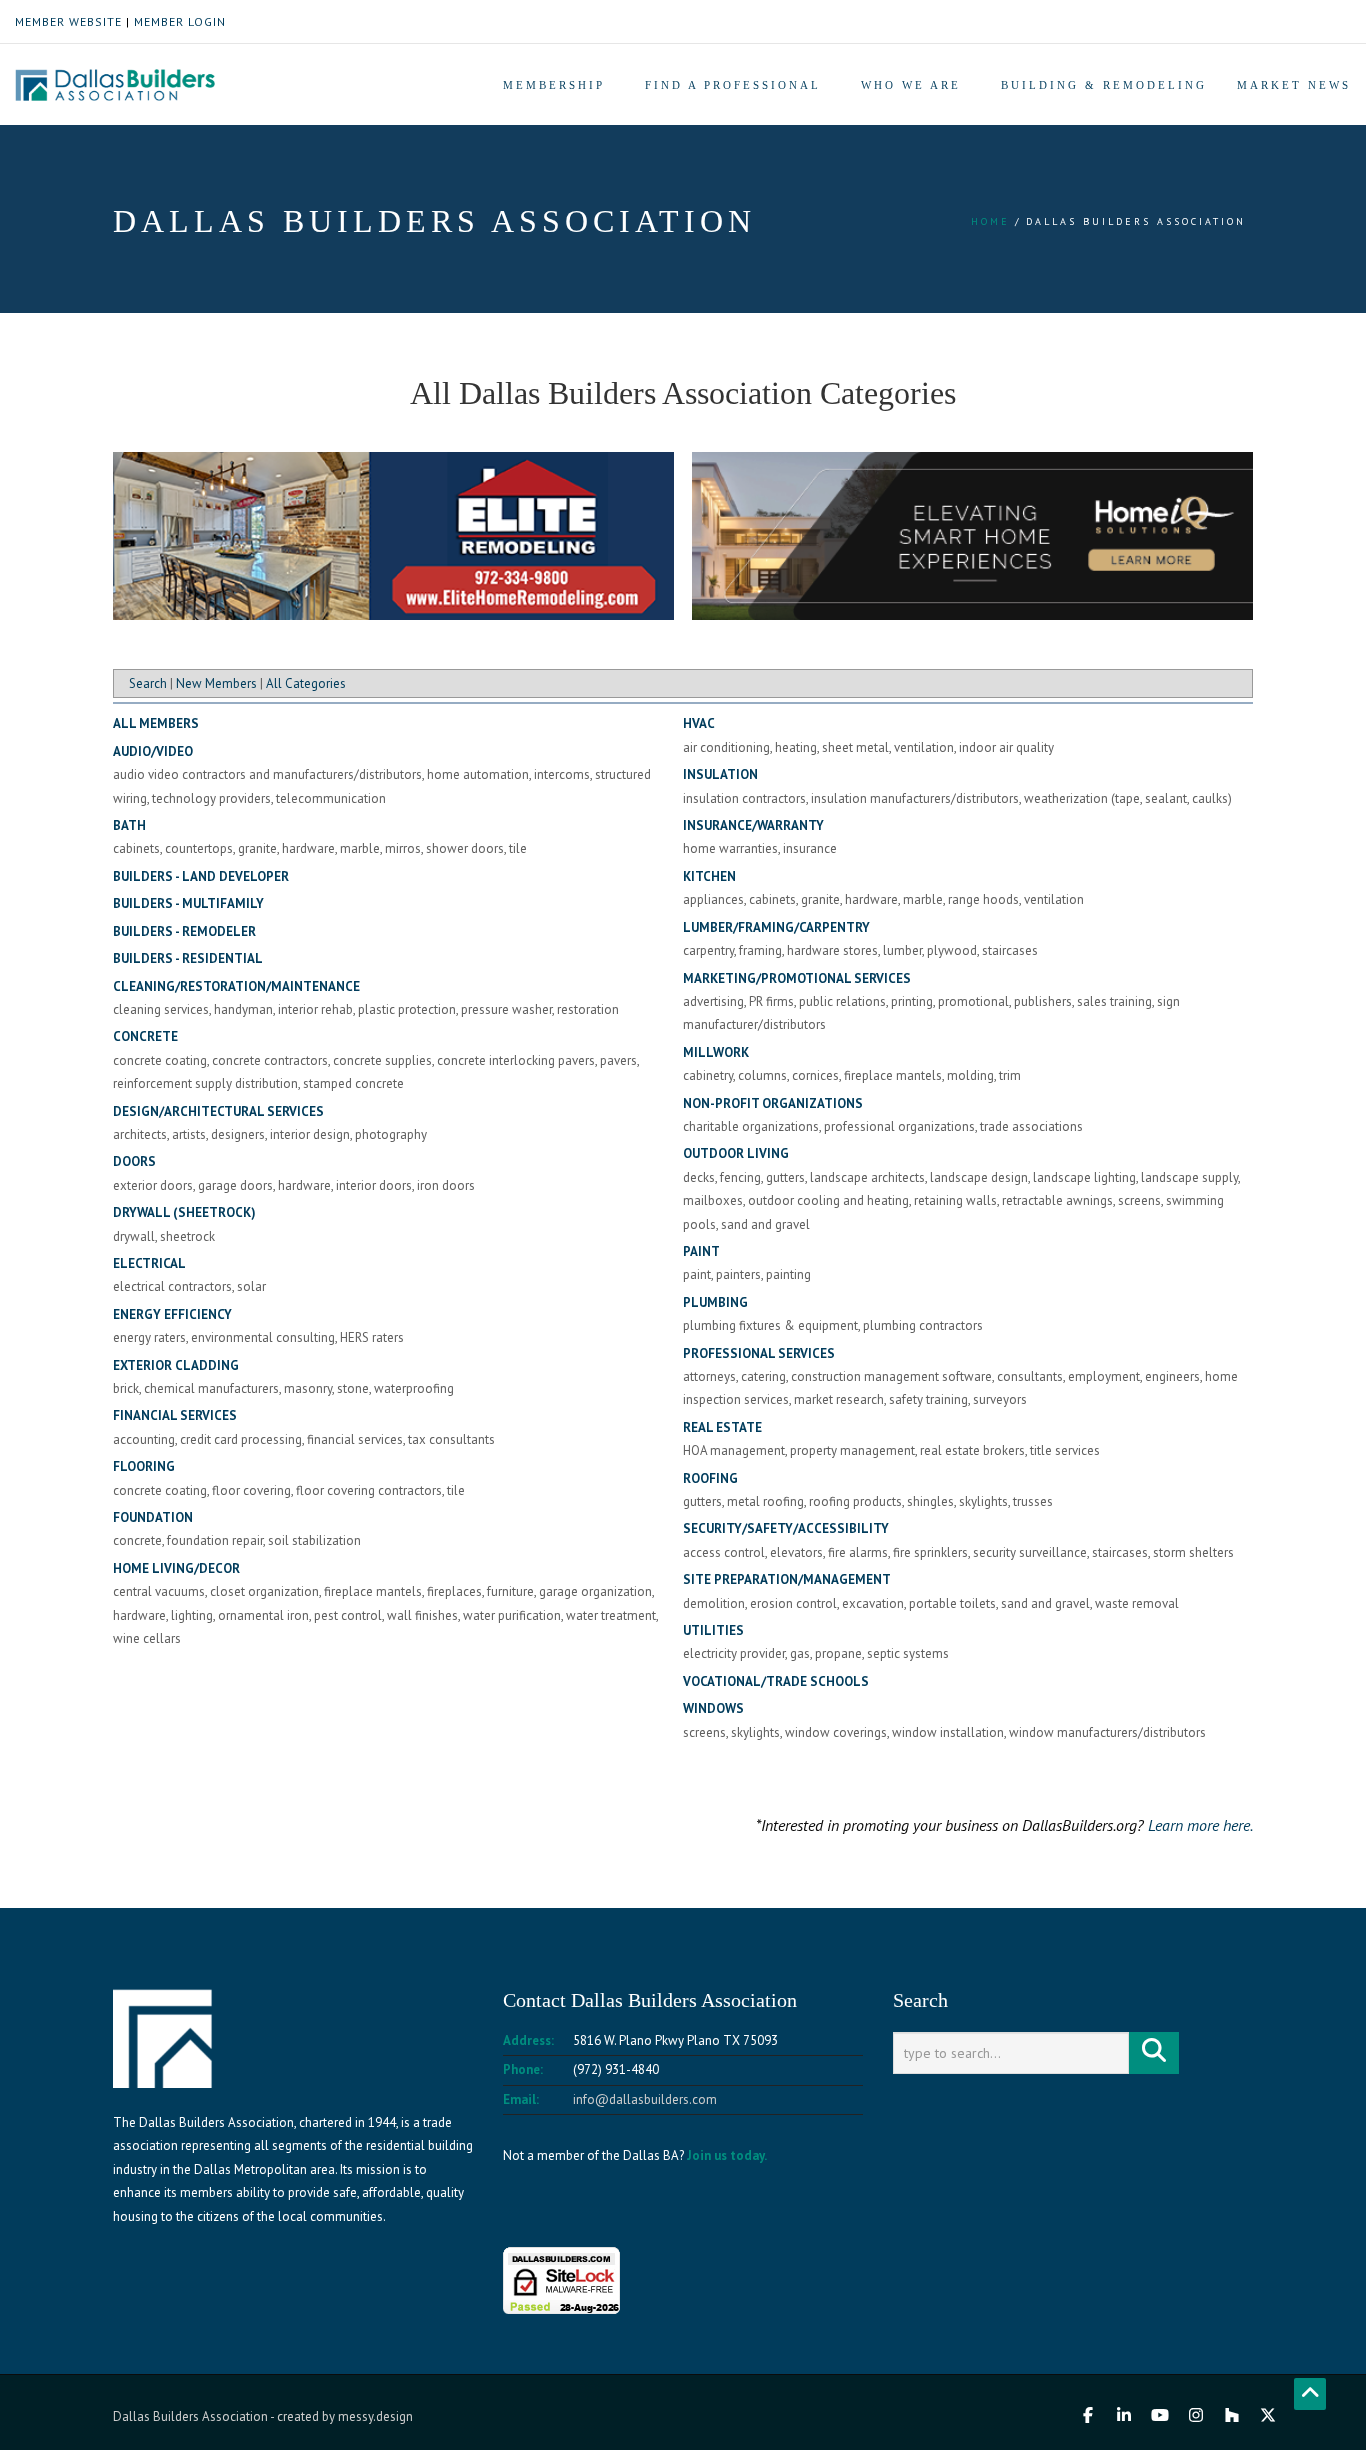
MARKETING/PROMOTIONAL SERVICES (797, 978)
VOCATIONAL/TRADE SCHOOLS (776, 1681)
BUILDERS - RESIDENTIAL (188, 958)
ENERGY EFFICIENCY (172, 1314)
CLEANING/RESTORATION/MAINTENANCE (236, 986)
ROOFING (710, 1478)
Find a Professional (733, 85)
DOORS (134, 1161)
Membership (554, 85)
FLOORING (144, 1466)
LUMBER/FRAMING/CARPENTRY (776, 927)
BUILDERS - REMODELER (184, 931)
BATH (129, 825)
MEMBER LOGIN (180, 21)
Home (990, 221)
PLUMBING (715, 1302)
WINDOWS (713, 1708)
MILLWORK (716, 1052)
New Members (216, 683)
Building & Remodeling (1104, 85)
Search (148, 683)
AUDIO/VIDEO (153, 751)
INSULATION (720, 774)
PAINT (701, 1251)
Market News (1294, 85)
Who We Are (911, 85)
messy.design (375, 2416)
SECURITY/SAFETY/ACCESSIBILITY (786, 1528)
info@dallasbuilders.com (645, 2099)
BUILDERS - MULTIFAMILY (188, 903)
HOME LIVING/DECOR (176, 1568)
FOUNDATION (153, 1517)
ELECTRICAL (149, 1263)
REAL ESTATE (722, 1427)
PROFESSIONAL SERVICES (759, 1353)
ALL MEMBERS (156, 723)
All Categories (306, 683)
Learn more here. (1200, 1825)
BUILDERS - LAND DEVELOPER (201, 876)
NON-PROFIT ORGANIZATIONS (773, 1103)
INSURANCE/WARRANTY (753, 825)
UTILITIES (713, 1630)
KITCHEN (709, 876)
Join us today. (727, 2155)
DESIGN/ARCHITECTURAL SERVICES (218, 1111)
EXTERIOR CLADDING (176, 1365)
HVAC (699, 723)
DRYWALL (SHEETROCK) (184, 1212)
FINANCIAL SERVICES (175, 1415)
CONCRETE (145, 1036)
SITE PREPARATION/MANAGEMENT (787, 1579)
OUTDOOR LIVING (736, 1153)
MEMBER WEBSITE (68, 21)
